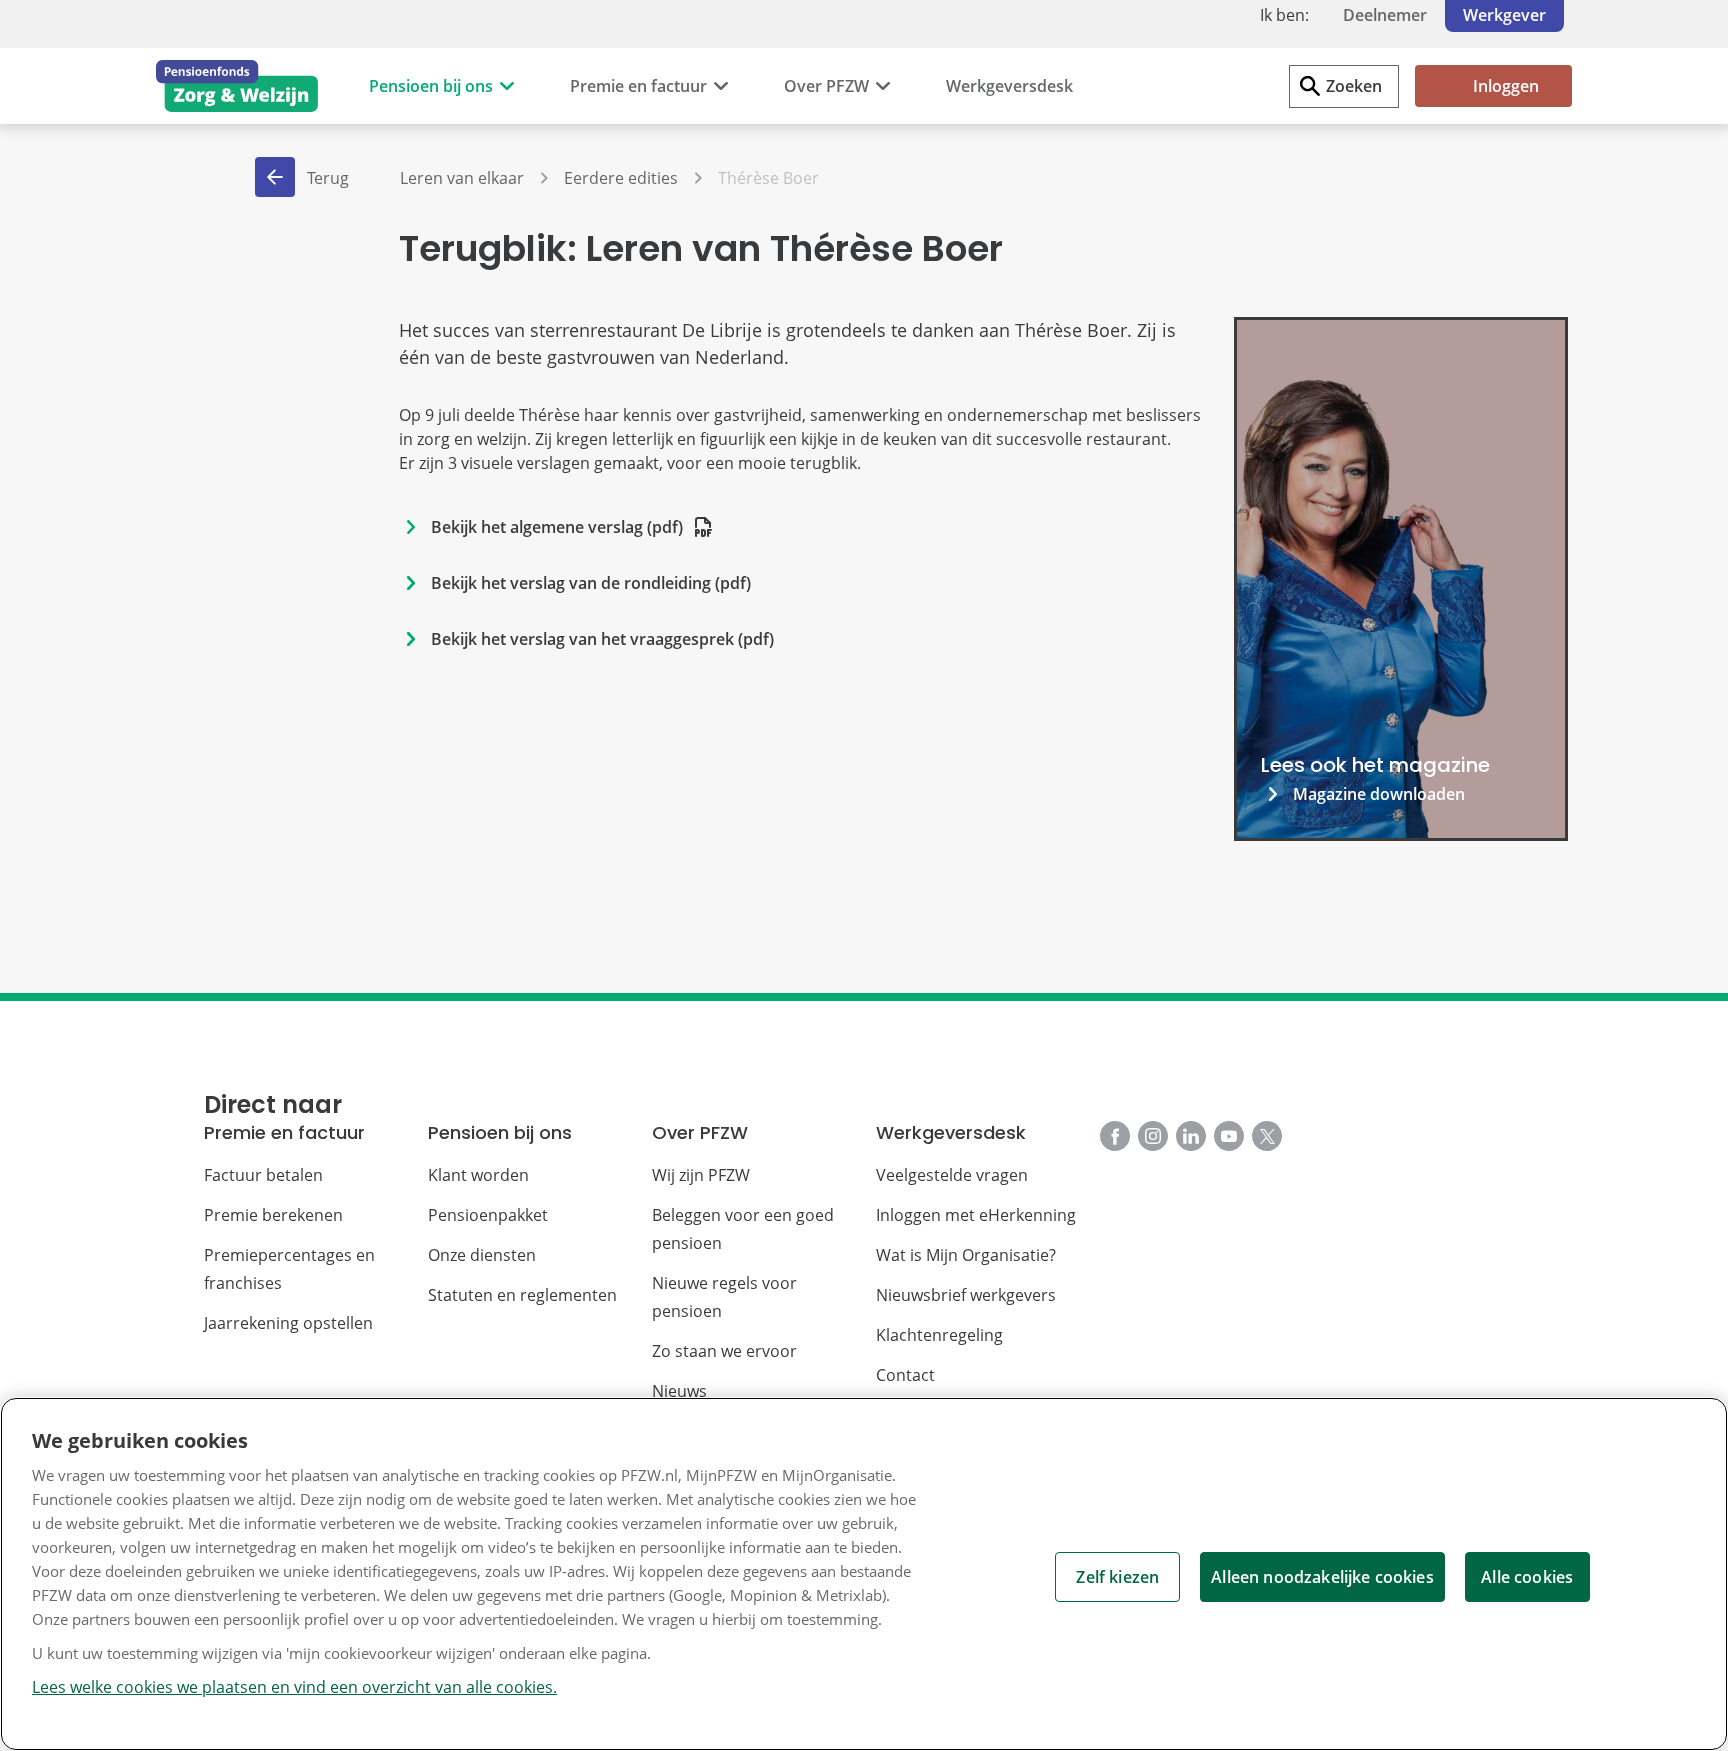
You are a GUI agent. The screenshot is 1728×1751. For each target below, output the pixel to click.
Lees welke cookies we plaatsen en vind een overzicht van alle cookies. (294, 1687)
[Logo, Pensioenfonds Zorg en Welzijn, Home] (237, 86)
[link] (1401, 579)
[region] (864, 1574)
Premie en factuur (638, 86)
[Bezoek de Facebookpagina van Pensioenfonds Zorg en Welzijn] (1115, 1136)
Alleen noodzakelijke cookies (1322, 1577)
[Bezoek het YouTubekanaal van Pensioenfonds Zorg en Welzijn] (1229, 1136)
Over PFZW (826, 86)
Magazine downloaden (1379, 794)
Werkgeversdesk (1009, 86)
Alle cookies (1527, 1577)
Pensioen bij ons (431, 86)
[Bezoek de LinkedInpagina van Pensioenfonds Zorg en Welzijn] (1191, 1136)
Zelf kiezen (1117, 1577)
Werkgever (1504, 15)
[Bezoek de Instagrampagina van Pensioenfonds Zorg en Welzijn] (1153, 1136)
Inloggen (1506, 86)
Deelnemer (1385, 15)
